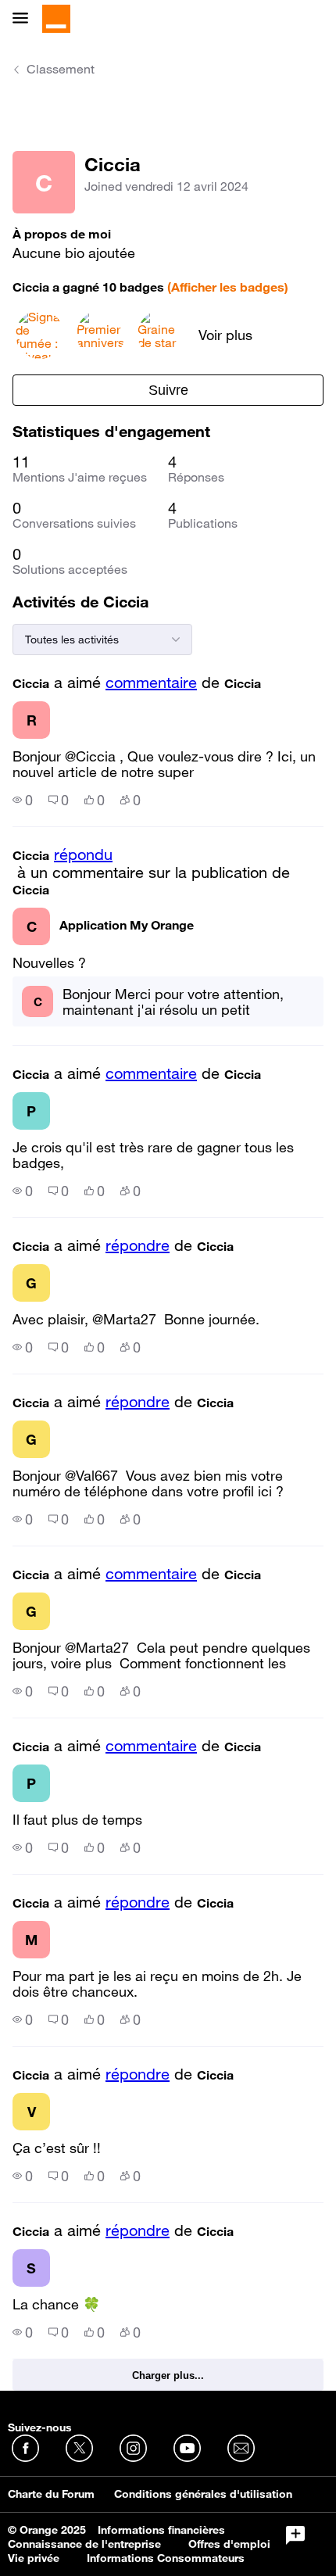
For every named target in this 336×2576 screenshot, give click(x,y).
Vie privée (34, 2558)
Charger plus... (168, 2375)
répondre (138, 1245)
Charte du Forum (51, 2494)
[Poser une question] (295, 2535)
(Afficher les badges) (228, 287)
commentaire (151, 683)
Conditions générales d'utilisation (203, 2494)
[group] (23, 800)
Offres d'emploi (229, 2544)
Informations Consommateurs (166, 2558)
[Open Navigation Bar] (25, 19)
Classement (61, 69)
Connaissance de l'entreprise (84, 2544)
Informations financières (161, 2530)
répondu (83, 854)
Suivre (168, 390)
